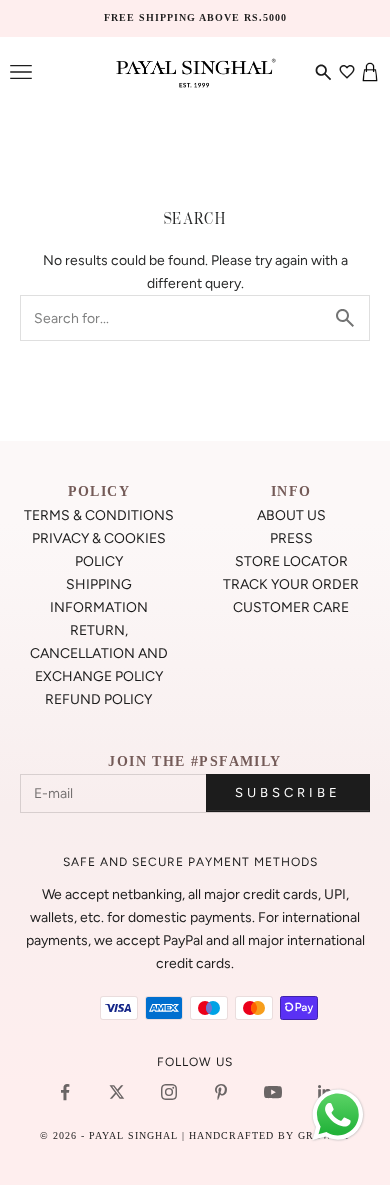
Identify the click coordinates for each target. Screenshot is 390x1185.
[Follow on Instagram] (169, 1092)
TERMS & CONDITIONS (99, 515)
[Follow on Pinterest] (221, 1092)
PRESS (291, 538)
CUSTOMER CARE (291, 607)
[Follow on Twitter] (117, 1092)
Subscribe (288, 792)
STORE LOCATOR (291, 561)
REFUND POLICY (98, 699)
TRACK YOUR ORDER (291, 584)
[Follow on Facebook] (65, 1092)
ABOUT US (291, 515)
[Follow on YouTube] (273, 1092)
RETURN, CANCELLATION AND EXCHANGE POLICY (99, 653)
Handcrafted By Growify (270, 1135)
